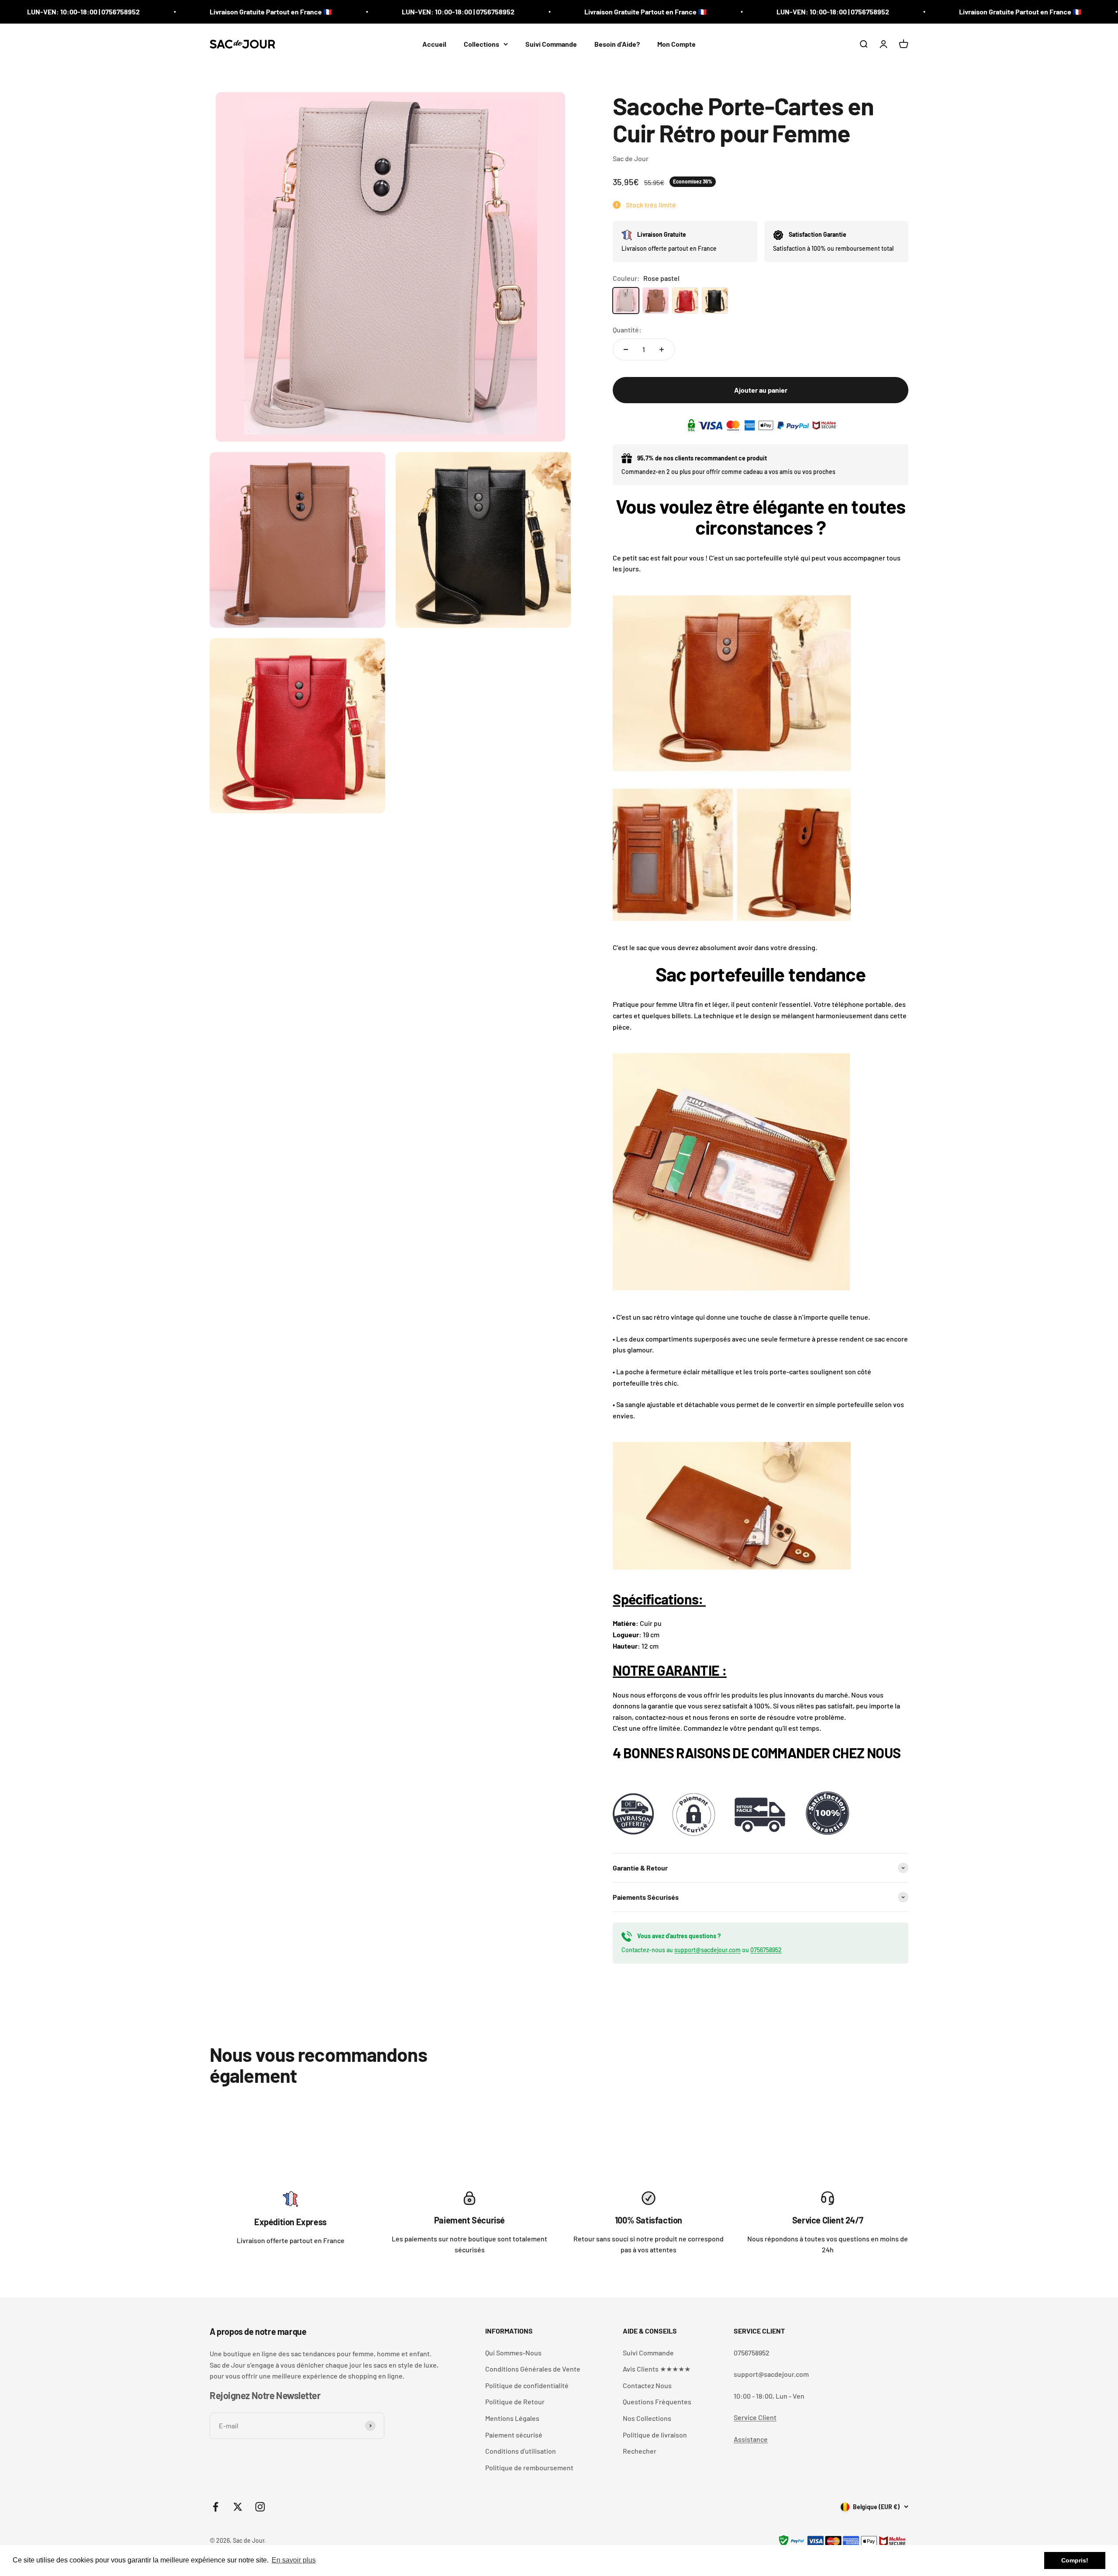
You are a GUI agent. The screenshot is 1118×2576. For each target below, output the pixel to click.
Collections (481, 44)
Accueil (434, 44)
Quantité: (627, 330)
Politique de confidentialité (527, 2385)
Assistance (751, 2439)
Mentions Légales (512, 2418)
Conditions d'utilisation (521, 2451)
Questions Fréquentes (657, 2401)
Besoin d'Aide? (617, 44)
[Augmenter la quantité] (662, 349)
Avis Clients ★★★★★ (657, 2369)
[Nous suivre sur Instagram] (260, 2507)
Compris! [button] (1075, 2560)
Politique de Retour (515, 2401)
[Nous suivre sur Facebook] (216, 2507)
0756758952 (766, 1950)
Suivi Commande (551, 44)
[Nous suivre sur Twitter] (238, 2507)
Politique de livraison (655, 2435)
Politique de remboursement (529, 2467)
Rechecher (640, 2451)
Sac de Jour (631, 158)
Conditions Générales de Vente (533, 2369)
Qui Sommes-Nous (513, 2353)
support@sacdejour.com (707, 1950)
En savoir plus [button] (294, 2560)
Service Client (755, 2417)
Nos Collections (647, 2418)
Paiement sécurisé (514, 2435)
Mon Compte (676, 44)
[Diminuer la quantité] (626, 349)
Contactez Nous (647, 2385)
